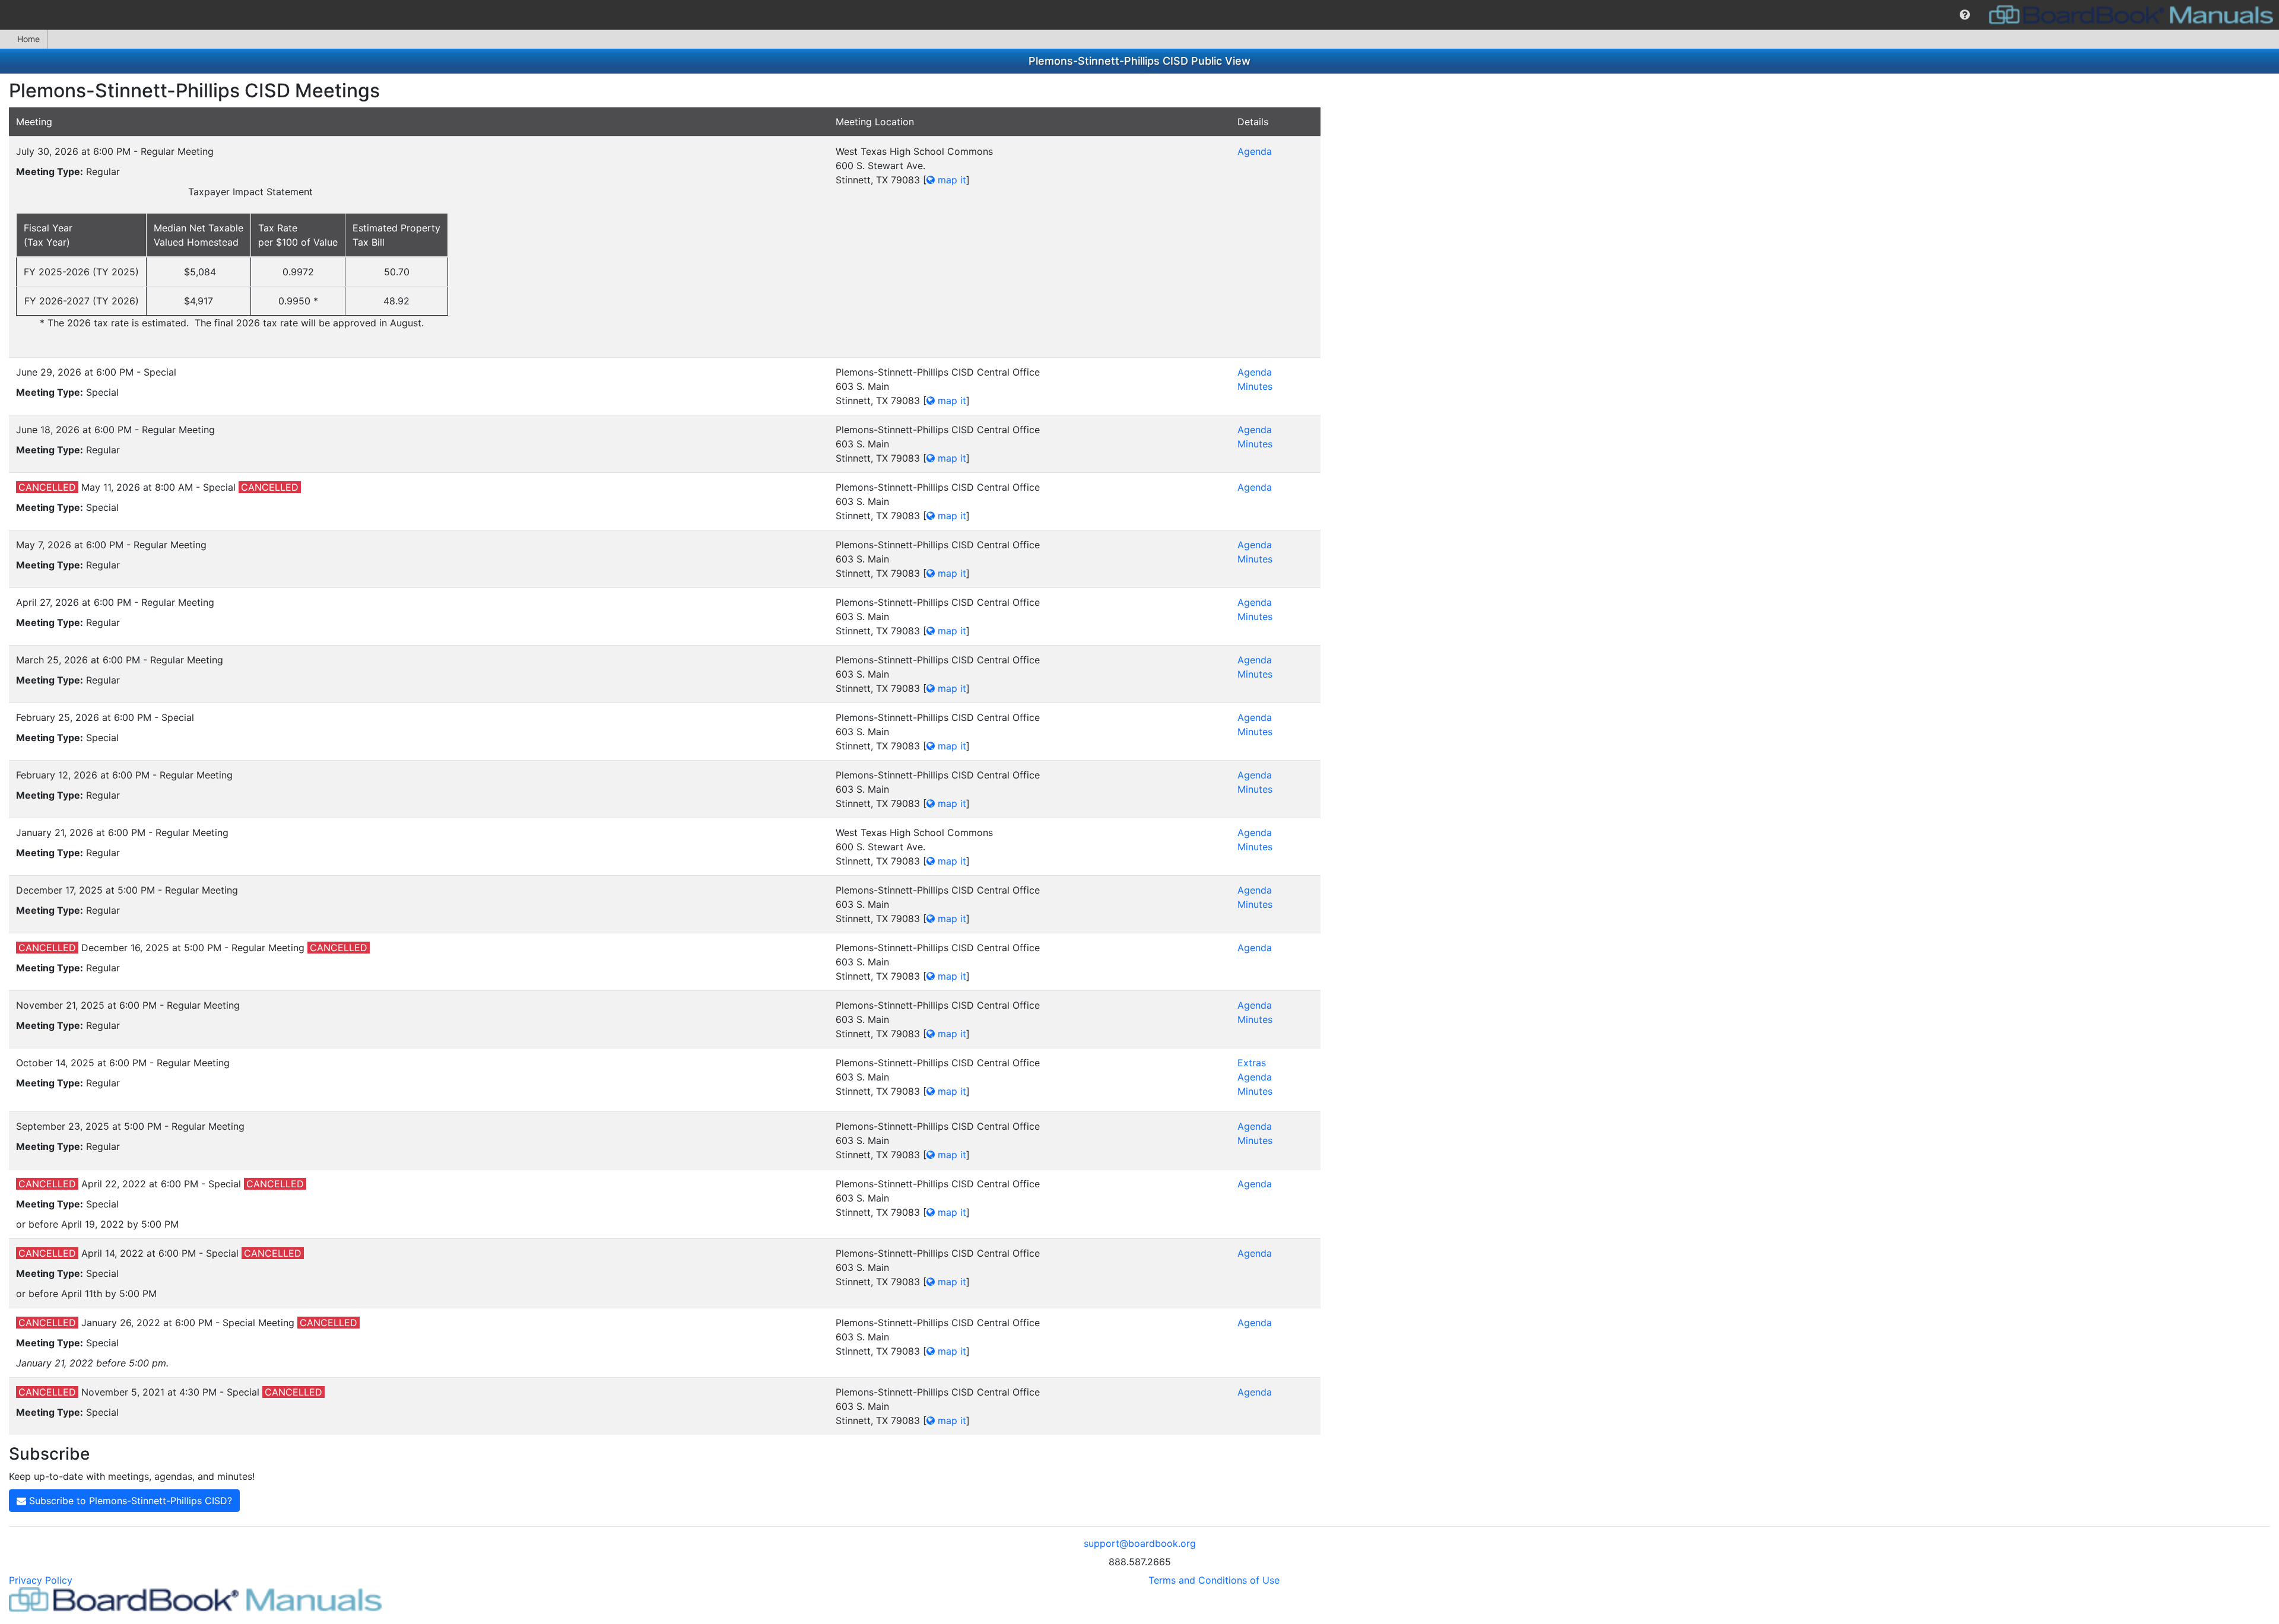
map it (950, 180)
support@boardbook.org (1140, 1543)
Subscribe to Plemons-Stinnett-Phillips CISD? (129, 1501)
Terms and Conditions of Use (1214, 1580)
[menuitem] (1965, 15)
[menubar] (1139, 15)
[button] (1965, 15)
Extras (1252, 1063)
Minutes (1255, 386)
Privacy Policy (41, 1580)
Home (28, 39)
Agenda (1255, 151)
